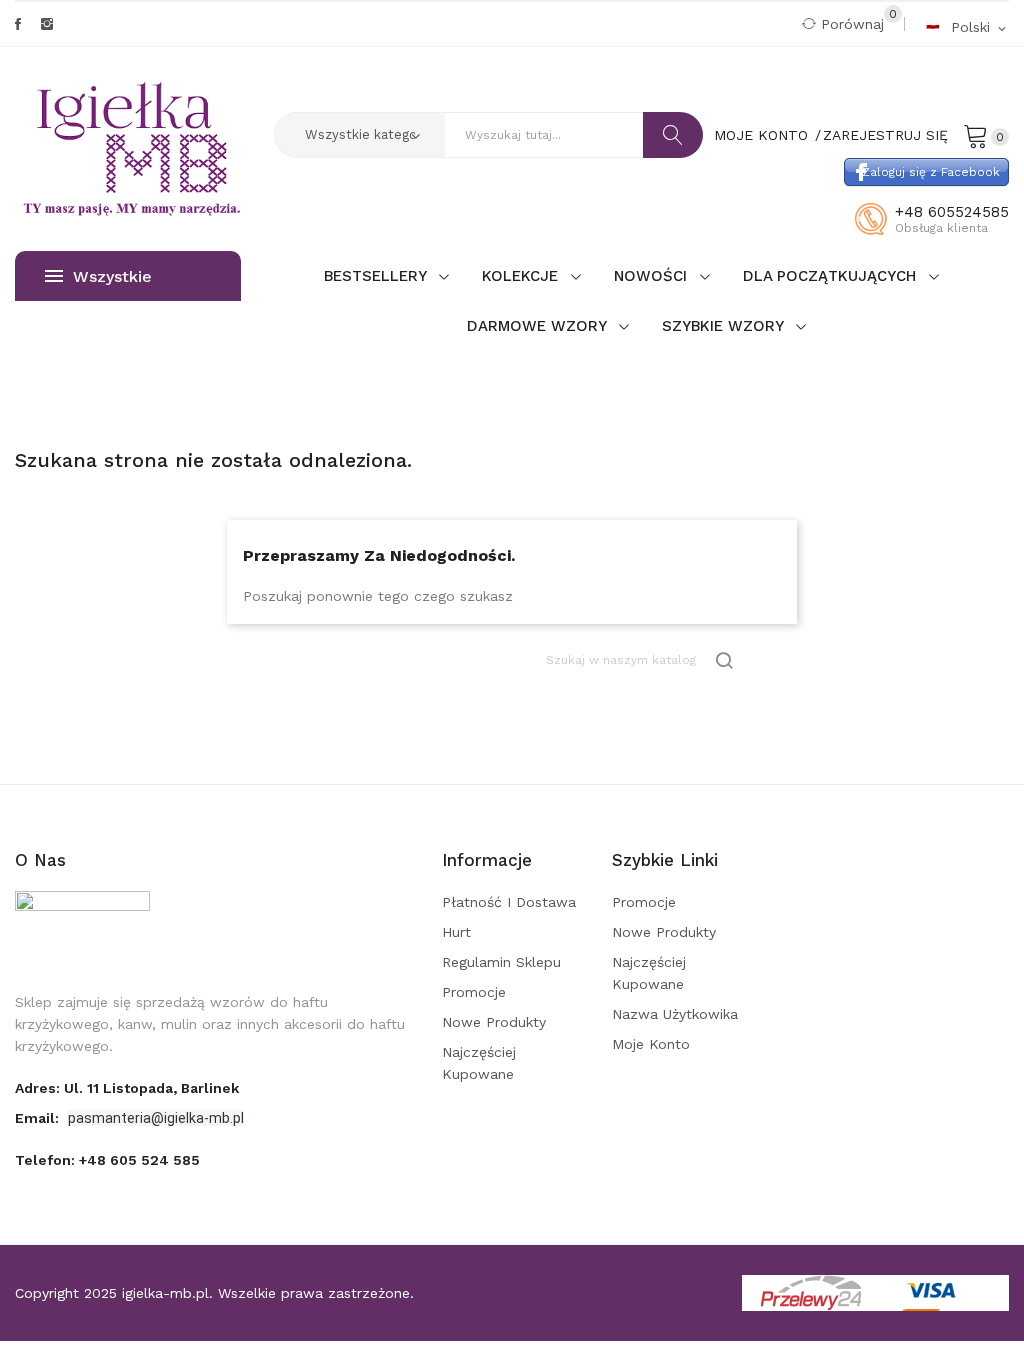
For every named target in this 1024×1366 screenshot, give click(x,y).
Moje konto (651, 1044)
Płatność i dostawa (509, 902)
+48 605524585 (952, 212)
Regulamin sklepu (501, 962)
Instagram (47, 24)
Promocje (474, 992)
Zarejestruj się (885, 135)
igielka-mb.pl (165, 1293)
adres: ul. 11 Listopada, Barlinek (127, 1088)
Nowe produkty (494, 1022)
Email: (39, 1118)
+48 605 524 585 (139, 1160)
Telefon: (107, 1160)
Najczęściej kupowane (479, 1063)
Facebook (18, 24)
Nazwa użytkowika (675, 1014)
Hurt (456, 932)
